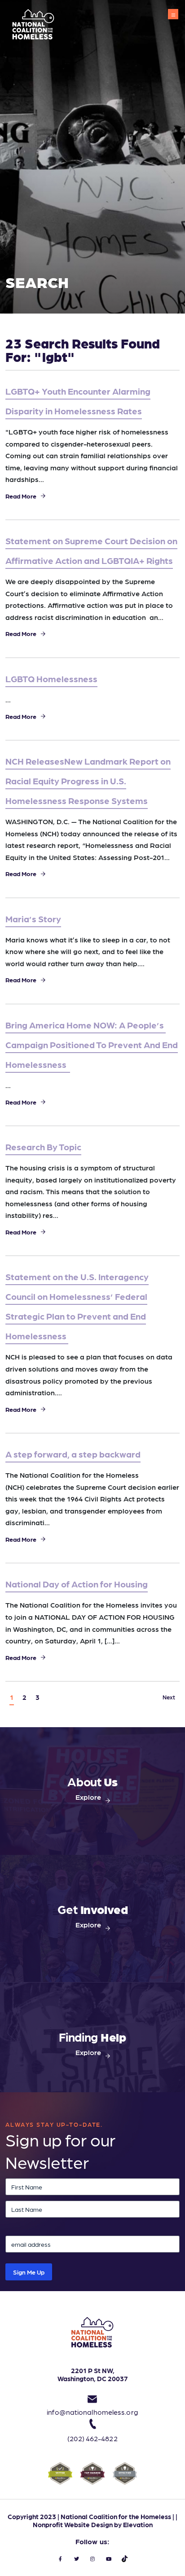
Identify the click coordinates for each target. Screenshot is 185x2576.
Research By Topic (43, 1147)
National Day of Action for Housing (77, 1584)
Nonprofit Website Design (73, 2524)
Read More (21, 496)
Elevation (138, 2524)
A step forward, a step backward (73, 1454)
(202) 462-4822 (92, 2438)
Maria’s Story (33, 919)
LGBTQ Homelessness (51, 679)
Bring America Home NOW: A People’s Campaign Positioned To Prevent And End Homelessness (92, 1045)
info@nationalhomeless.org (92, 2412)
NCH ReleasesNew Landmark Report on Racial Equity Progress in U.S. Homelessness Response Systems (88, 781)
